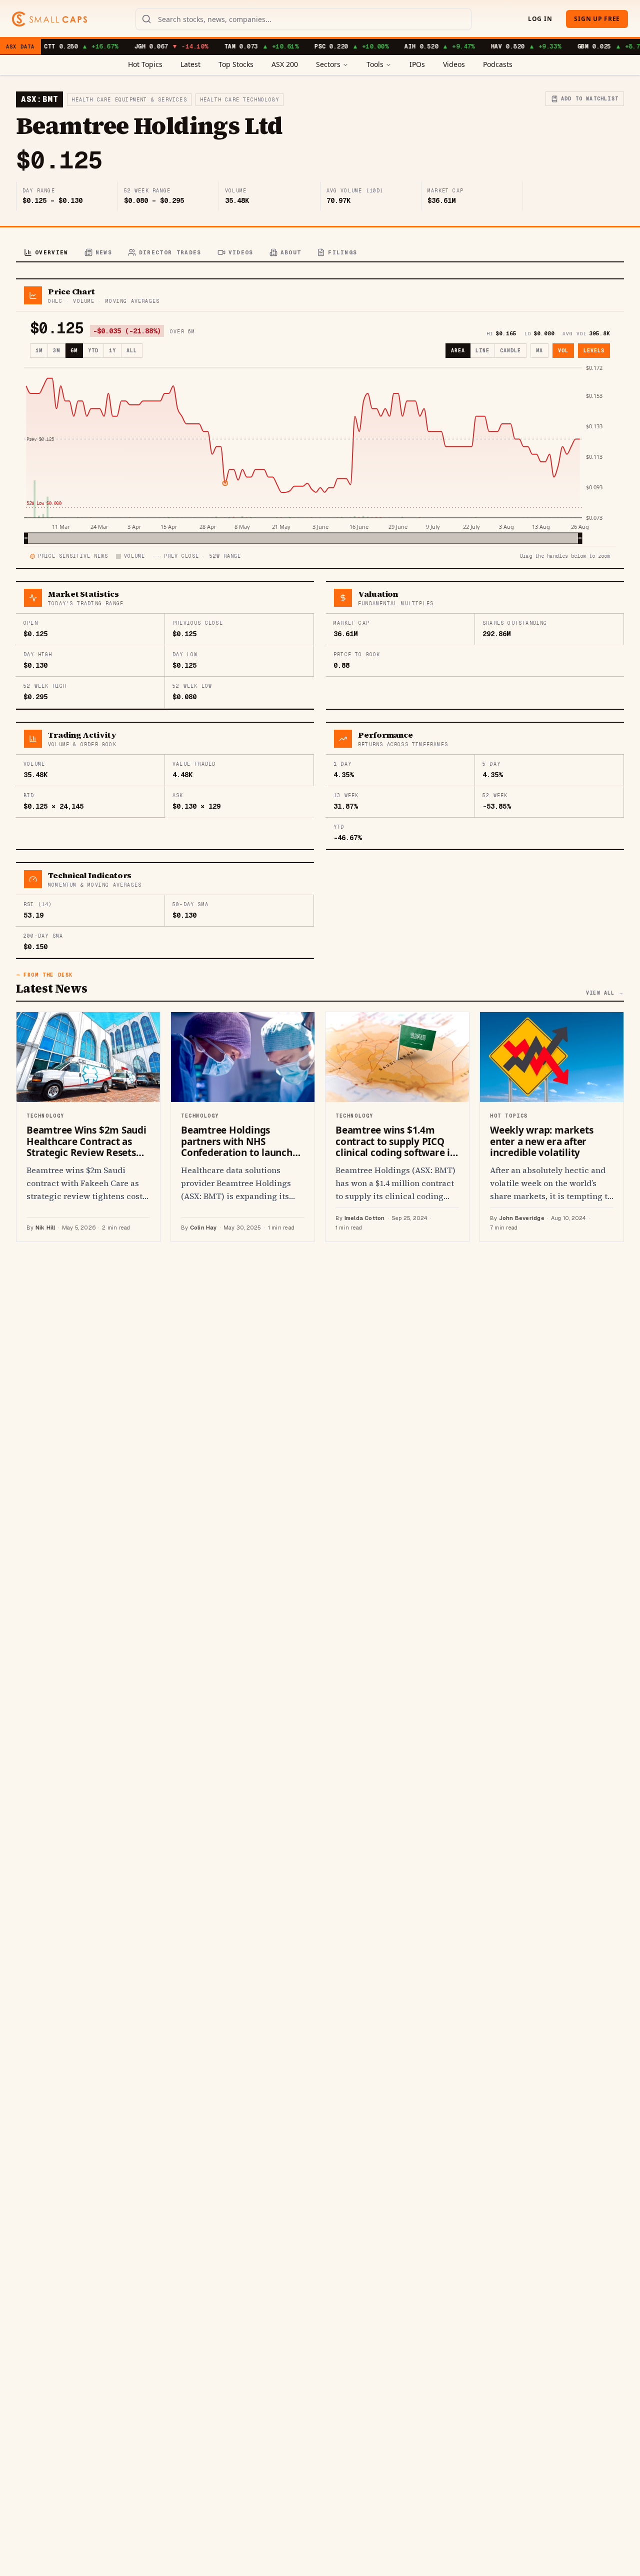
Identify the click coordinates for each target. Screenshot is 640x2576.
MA (539, 351)
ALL (132, 351)
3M (56, 351)
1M (39, 351)
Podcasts (498, 64)
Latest (190, 64)
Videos (454, 64)
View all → (605, 993)
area (458, 351)
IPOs (417, 64)
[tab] (46, 253)
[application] (320, 454)
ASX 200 (285, 64)
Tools (375, 64)
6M (74, 351)
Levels (594, 351)
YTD (93, 351)
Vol (563, 351)
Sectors (328, 64)
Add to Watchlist (590, 99)
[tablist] (320, 253)
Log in (540, 19)
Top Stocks (236, 64)
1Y (112, 351)
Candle (510, 351)
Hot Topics (145, 64)
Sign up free (597, 19)
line (482, 351)
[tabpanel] (320, 760)
